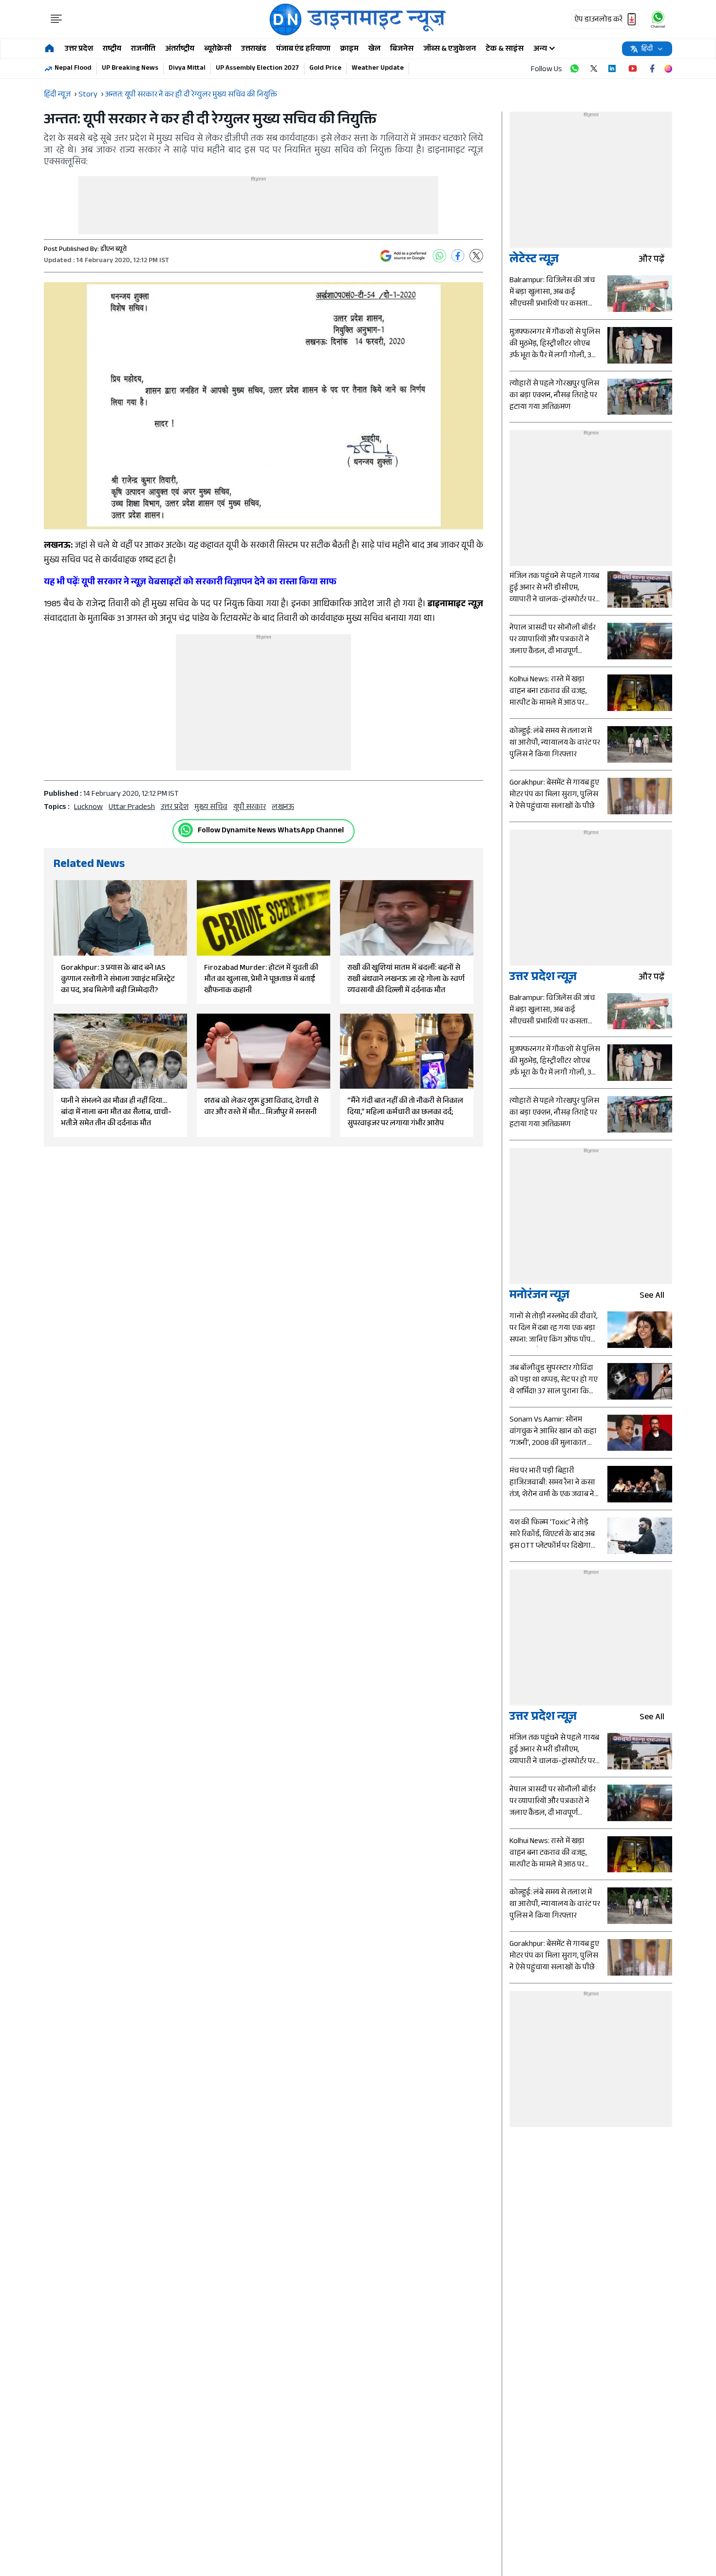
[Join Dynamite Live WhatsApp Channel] (574, 69)
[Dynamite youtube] (633, 69)
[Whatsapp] (186, 830)
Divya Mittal (187, 69)
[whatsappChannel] (658, 19)
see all (652, 1297)
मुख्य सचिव (211, 808)
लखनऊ (283, 808)
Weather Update (378, 69)
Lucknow (88, 808)
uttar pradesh (132, 808)
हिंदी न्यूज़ (57, 95)
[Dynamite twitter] (594, 69)
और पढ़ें (651, 260)
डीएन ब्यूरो (113, 250)
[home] (49, 49)
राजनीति (143, 49)
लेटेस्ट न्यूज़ (534, 260)
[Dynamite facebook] (652, 69)
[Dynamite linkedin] (613, 69)
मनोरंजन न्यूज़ (539, 1297)
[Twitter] (476, 256)
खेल (374, 49)
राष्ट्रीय (112, 49)
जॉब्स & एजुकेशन (450, 49)
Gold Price (325, 69)
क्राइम (349, 49)
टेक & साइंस (505, 49)
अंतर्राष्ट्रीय (180, 49)
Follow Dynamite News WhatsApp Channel (271, 831)
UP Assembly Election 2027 (257, 69)
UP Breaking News (130, 69)
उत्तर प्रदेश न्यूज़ (543, 978)
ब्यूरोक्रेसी (218, 49)
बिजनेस (402, 49)
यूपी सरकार (250, 808)
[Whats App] (439, 256)
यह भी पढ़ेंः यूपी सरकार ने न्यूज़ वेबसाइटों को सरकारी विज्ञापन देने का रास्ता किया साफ (190, 583)
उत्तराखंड (254, 49)
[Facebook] (458, 256)
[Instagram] (668, 69)
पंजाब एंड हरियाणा (303, 49)
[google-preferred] (403, 256)
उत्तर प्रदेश (79, 49)
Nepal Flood (73, 69)
